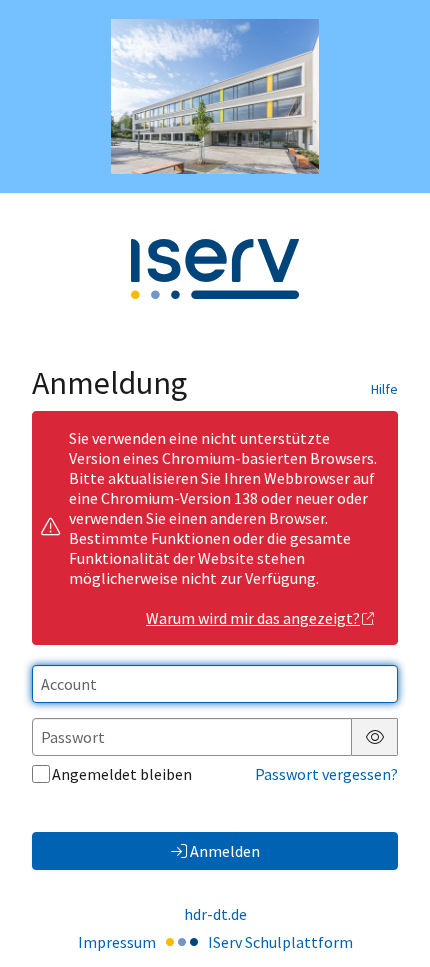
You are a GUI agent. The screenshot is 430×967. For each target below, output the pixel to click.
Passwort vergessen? (326, 774)
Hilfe (384, 389)
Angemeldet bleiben (122, 774)
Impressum (117, 942)
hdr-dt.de (215, 914)
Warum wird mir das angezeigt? (253, 618)
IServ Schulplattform (280, 942)
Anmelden (225, 851)
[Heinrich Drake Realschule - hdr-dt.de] (215, 96)
